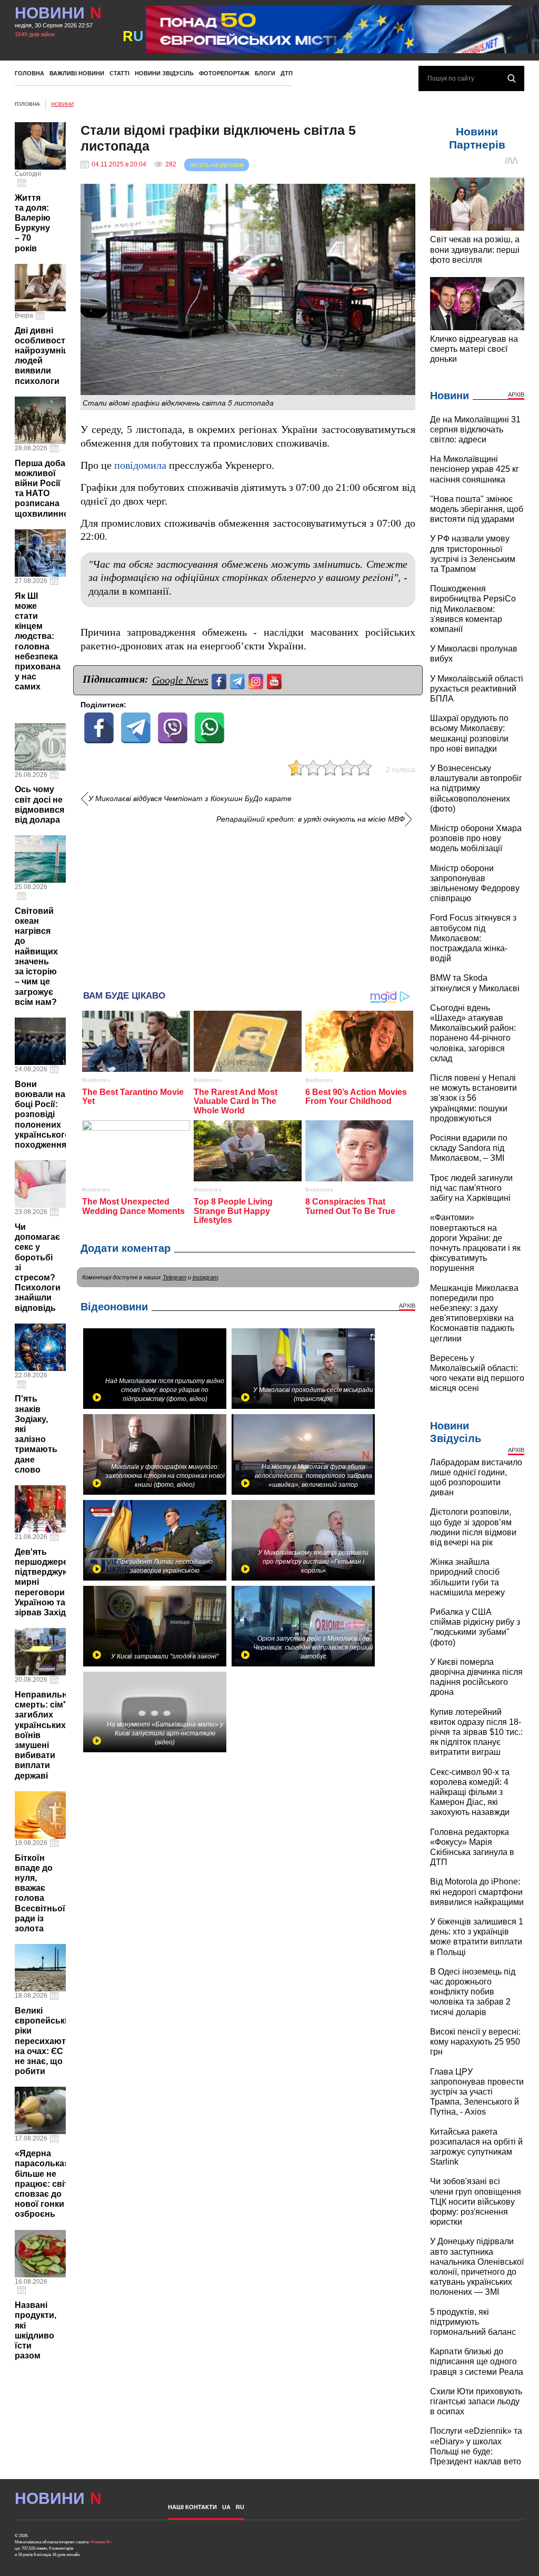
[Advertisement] (248, 903)
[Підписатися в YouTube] (276, 680)
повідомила (140, 465)
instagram (205, 1277)
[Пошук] (512, 78)
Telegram (174, 1277)
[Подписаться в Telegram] (239, 680)
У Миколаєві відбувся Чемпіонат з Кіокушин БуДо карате (190, 799)
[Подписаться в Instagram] (257, 680)
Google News (180, 680)
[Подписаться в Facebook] (220, 680)
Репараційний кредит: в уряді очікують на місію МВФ (311, 819)
